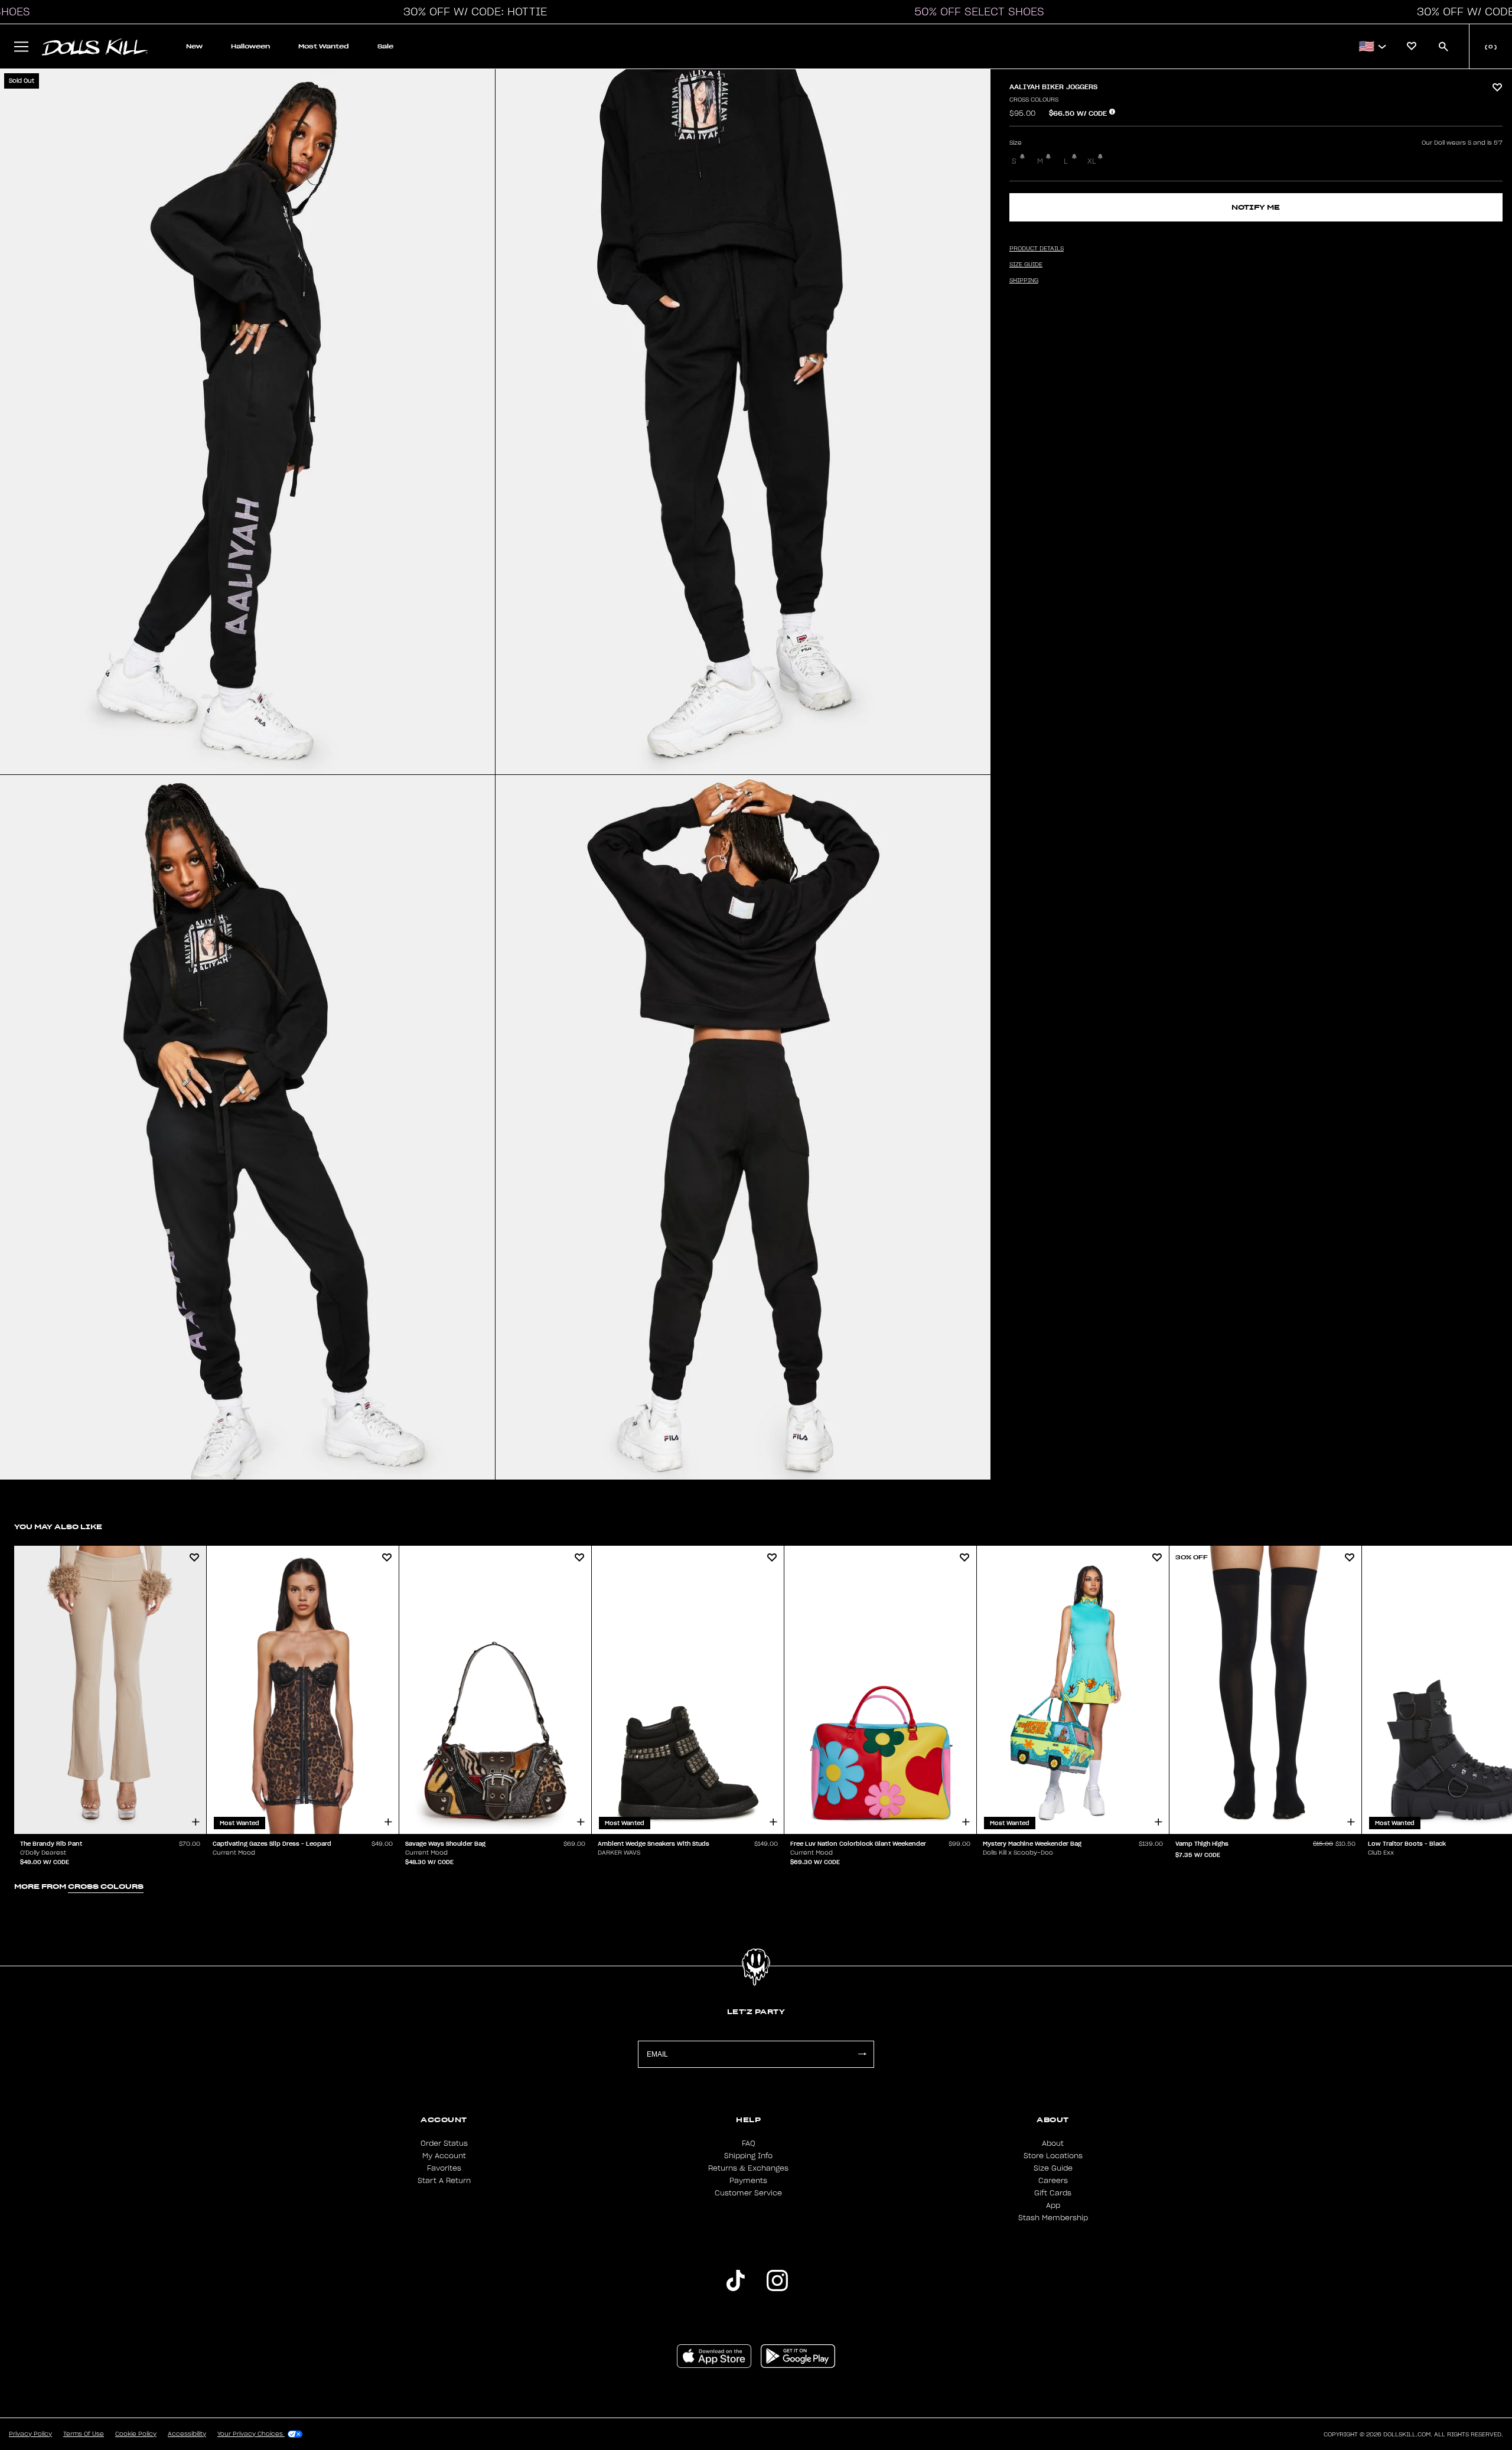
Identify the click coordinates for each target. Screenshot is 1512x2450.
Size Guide (1053, 2168)
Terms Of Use (84, 2434)
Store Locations (1053, 2156)
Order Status (444, 2143)
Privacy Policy (30, 2434)
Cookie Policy (136, 2434)
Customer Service (748, 2193)
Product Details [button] (1037, 249)
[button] (472, 12)
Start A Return (444, 2181)
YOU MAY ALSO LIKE (58, 1527)
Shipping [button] (1024, 281)
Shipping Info (748, 2156)
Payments (748, 2181)
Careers (1053, 2181)
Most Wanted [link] (324, 46)
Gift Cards (1053, 2193)
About (1053, 2143)
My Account (444, 2156)
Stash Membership (1053, 2218)
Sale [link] (385, 46)
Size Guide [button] (1026, 265)
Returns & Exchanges (748, 2168)
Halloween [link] (250, 46)
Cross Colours (1034, 100)
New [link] (194, 46)
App (1053, 2205)
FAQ (749, 2143)
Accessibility (187, 2434)
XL (1092, 161)
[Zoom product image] (247, 422)
